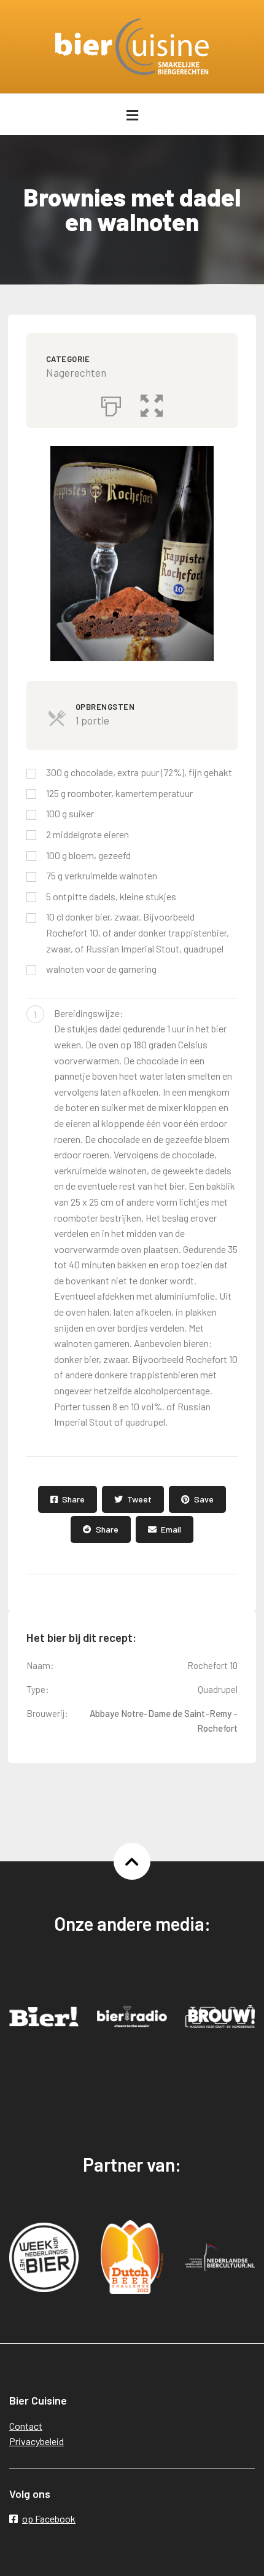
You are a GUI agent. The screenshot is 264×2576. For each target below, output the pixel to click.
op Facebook (49, 2519)
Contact (26, 2426)
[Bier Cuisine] (132, 47)
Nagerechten (76, 372)
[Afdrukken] (111, 403)
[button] (152, 403)
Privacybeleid (37, 2441)
